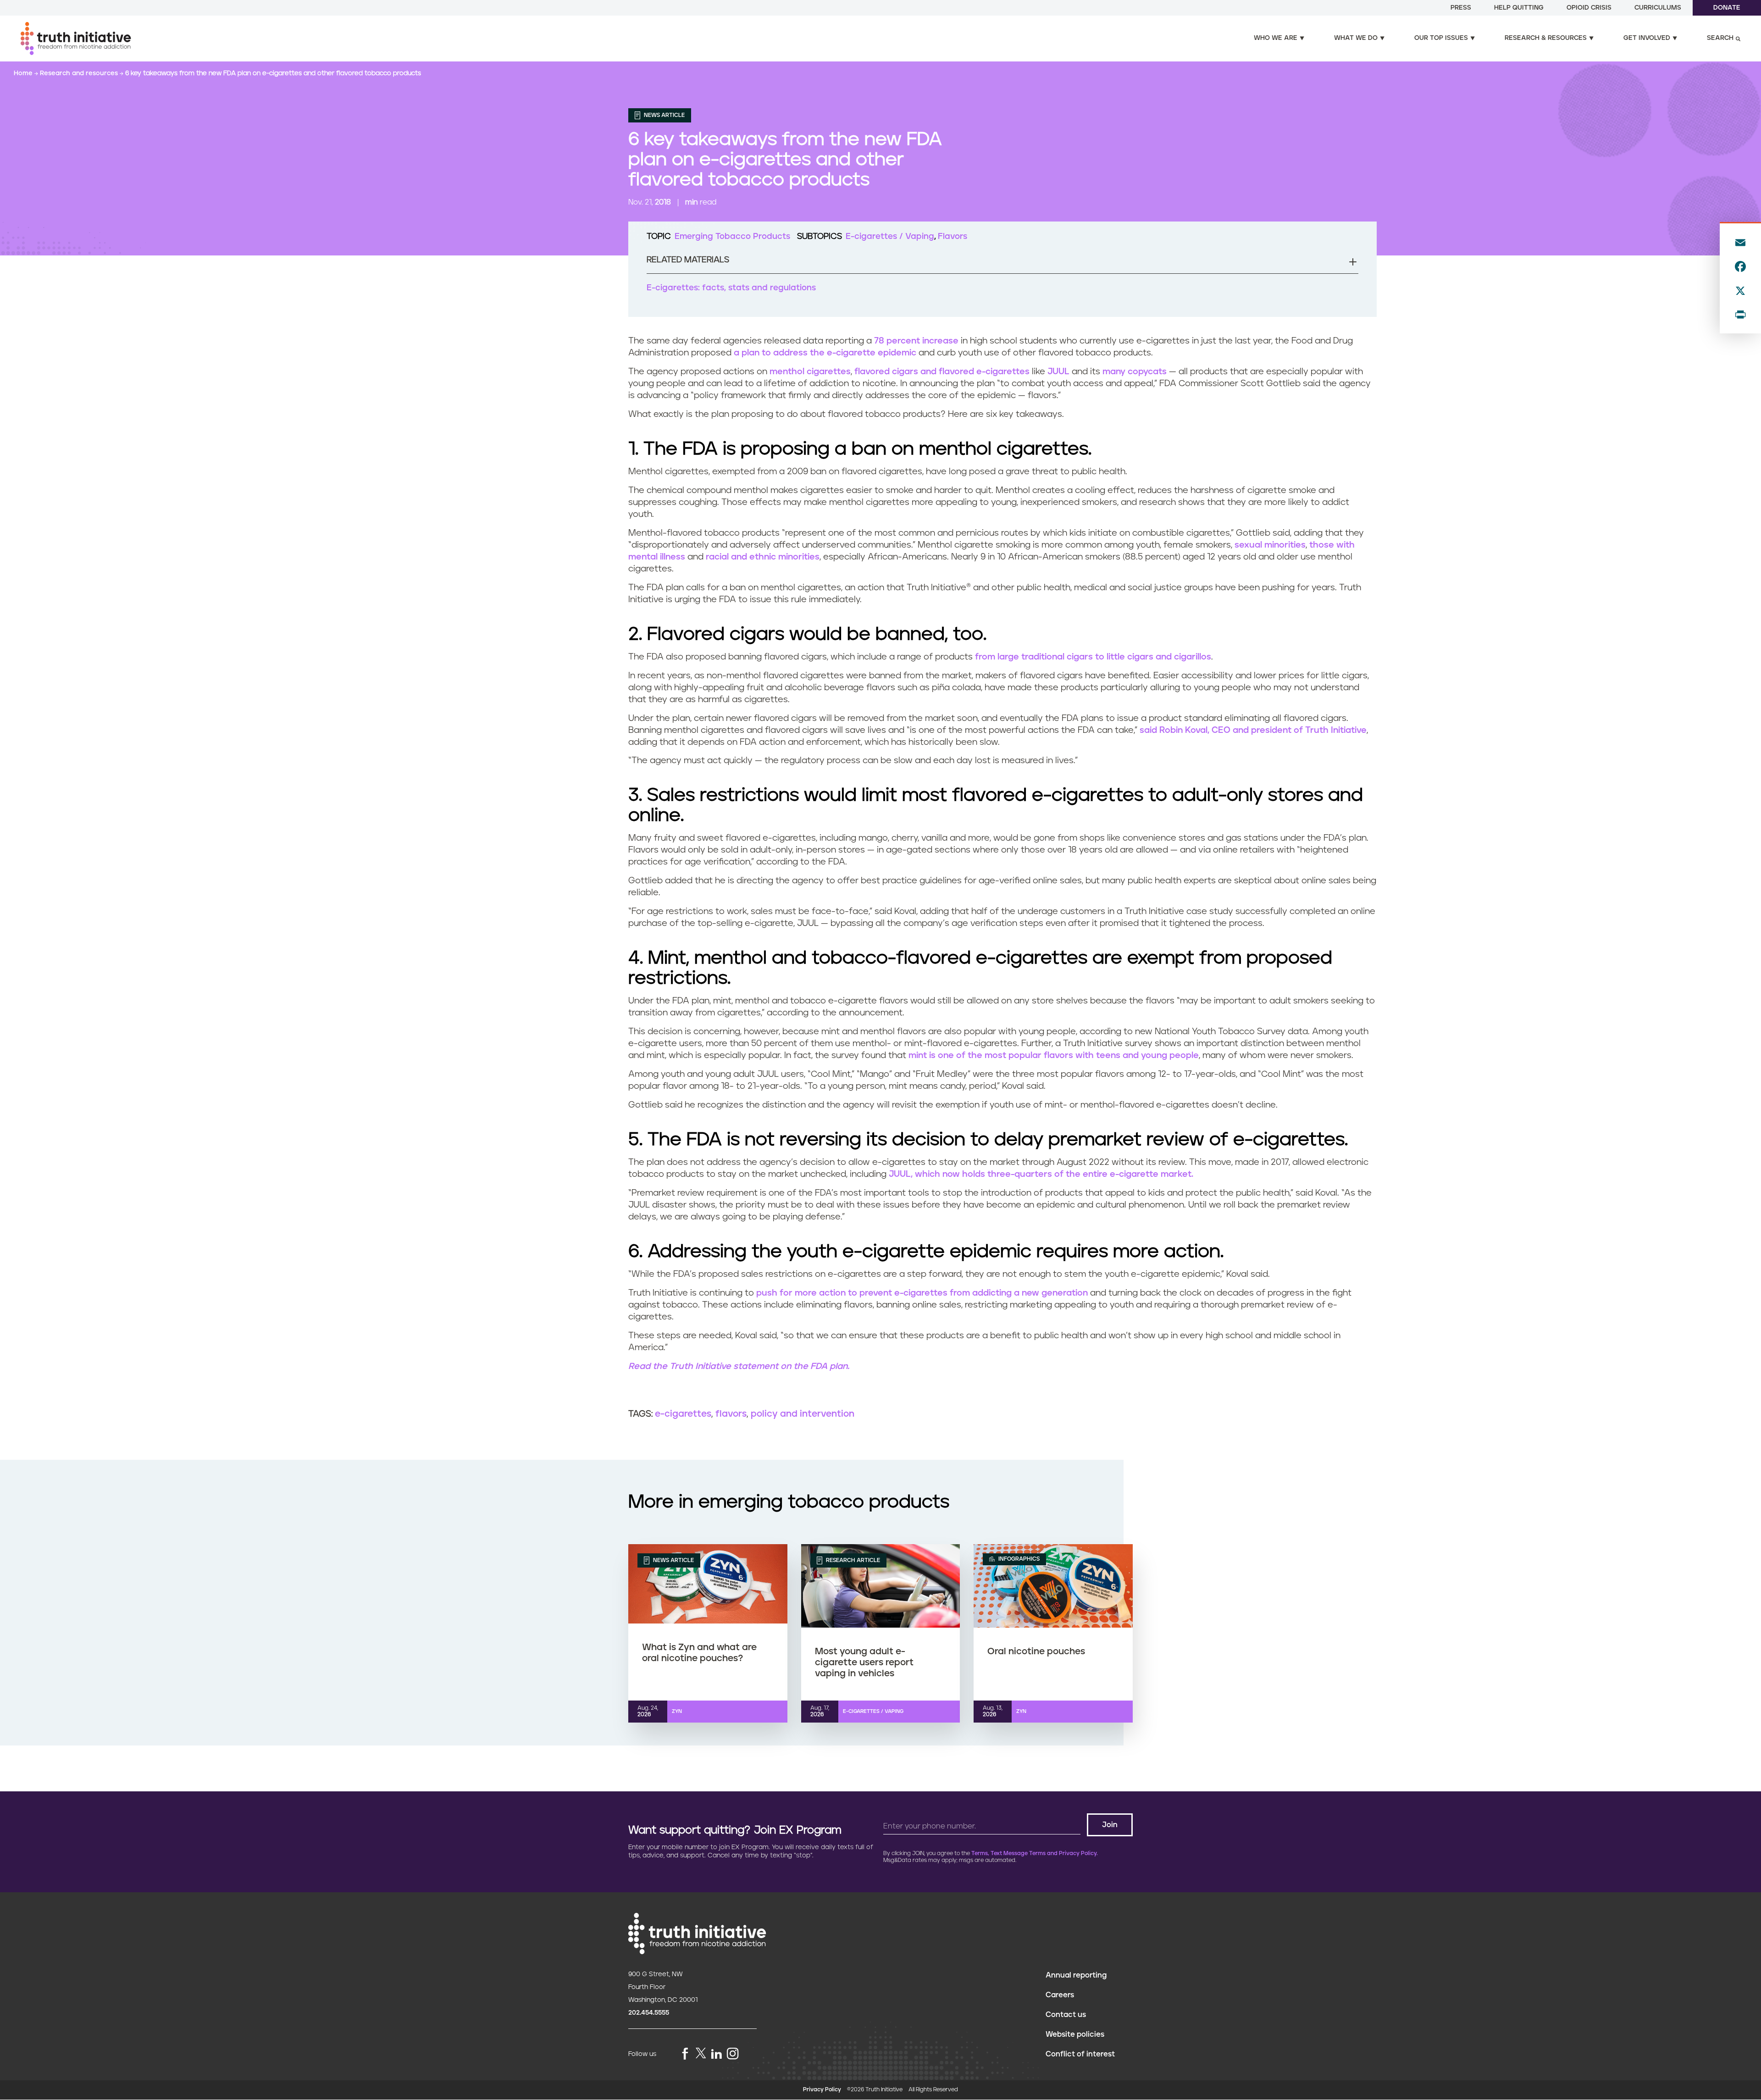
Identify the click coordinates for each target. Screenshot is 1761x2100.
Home (24, 73)
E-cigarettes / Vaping (890, 237)
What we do (1356, 38)
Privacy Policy (822, 2090)
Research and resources (80, 73)
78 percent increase (916, 341)
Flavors (952, 237)
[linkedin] (716, 2054)
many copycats (1135, 372)
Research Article (852, 1560)
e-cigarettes (683, 1414)
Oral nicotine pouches (1036, 1651)
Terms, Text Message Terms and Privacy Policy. (1035, 1853)
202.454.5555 (649, 2013)
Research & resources (1546, 38)
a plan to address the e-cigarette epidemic (825, 353)
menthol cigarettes (810, 372)
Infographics (1018, 1559)
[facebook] (685, 2054)
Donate (1727, 8)
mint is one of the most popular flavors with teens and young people (1054, 1056)
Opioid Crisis (1589, 8)
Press (1461, 8)
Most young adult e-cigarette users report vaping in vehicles (864, 1662)
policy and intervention (803, 1414)
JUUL (1058, 372)
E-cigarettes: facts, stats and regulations (731, 288)
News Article (664, 115)
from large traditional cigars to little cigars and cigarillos (1093, 657)
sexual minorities (1270, 545)
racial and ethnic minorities (763, 557)
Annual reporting (1076, 1975)
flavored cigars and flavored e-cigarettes (942, 372)
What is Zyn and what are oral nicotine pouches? (699, 1653)
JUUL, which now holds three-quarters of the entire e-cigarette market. (1041, 1174)
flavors (731, 1414)
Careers (1060, 1995)
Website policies (1075, 2034)
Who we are (1276, 38)
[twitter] (701, 2053)
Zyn (677, 1711)
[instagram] (733, 2054)
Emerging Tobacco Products (732, 237)
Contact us (1066, 2015)
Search (1720, 38)
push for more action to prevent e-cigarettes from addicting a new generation (922, 1293)
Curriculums (1658, 8)
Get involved (1647, 38)
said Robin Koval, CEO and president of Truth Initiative (1253, 730)
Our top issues (1441, 38)
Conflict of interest (1080, 2054)
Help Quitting (1519, 8)
